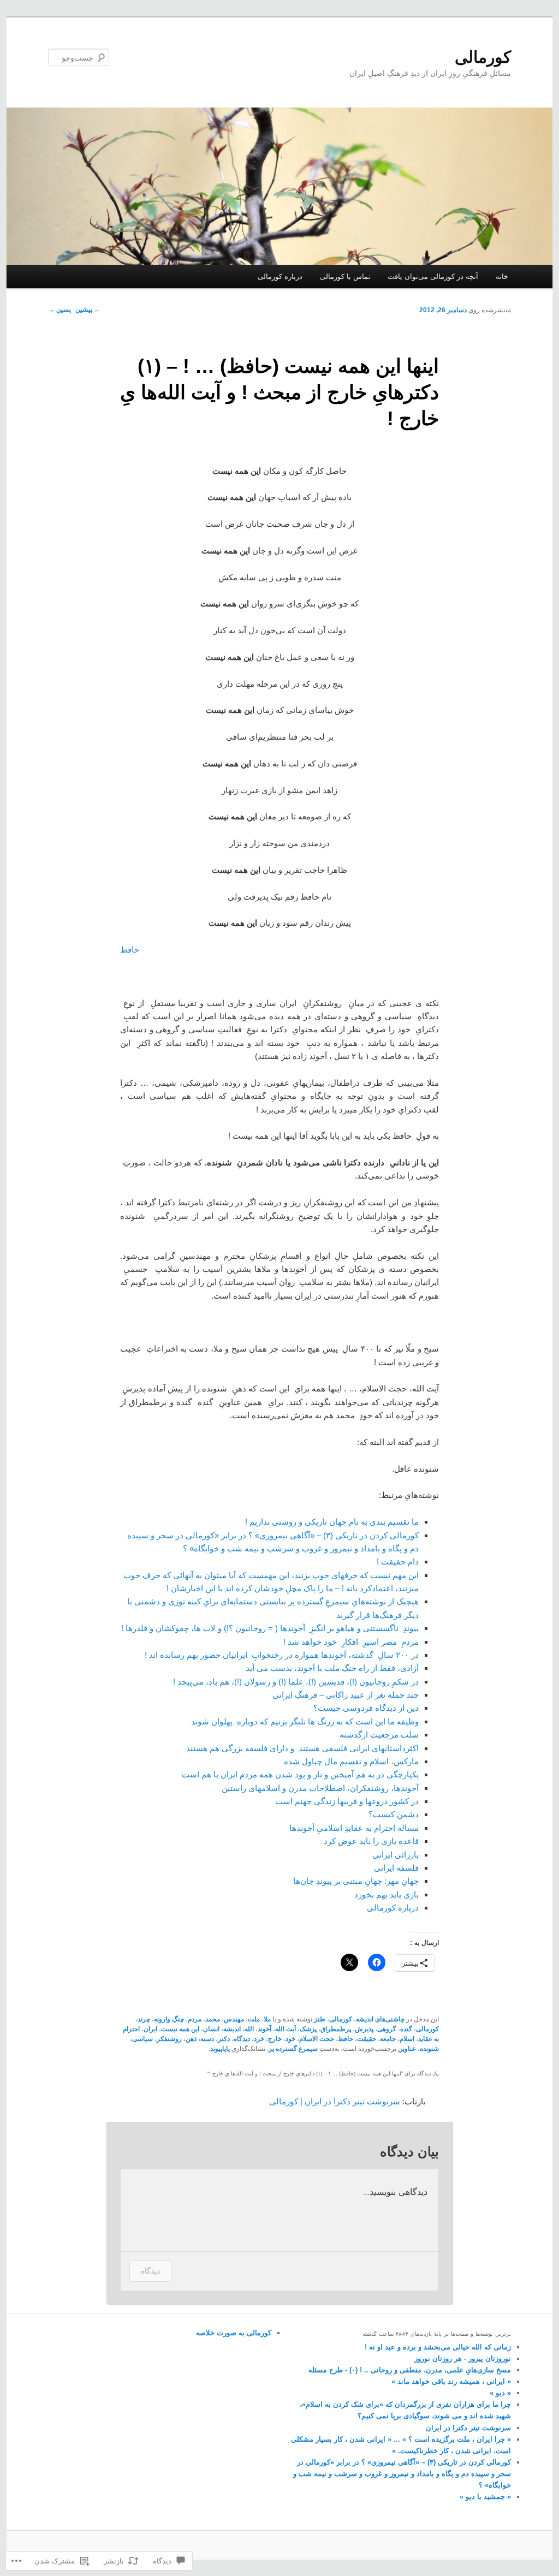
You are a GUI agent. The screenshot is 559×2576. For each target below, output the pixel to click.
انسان (211, 2029)
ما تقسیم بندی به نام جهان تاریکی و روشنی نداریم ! (332, 1522)
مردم (195, 2019)
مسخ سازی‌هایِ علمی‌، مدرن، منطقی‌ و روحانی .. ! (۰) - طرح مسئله (410, 2370)
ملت (254, 2019)
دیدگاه (242, 2039)
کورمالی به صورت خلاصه (234, 2333)
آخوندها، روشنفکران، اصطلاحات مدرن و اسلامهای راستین (320, 1788)
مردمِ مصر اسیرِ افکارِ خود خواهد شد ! (351, 1642)
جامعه (388, 2039)
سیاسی (142, 2039)
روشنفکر (169, 2039)
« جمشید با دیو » (485, 2497)
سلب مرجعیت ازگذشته (379, 1735)
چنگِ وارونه (169, 2019)
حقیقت (367, 2039)
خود (290, 2039)
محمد (213, 2019)
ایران (150, 2029)
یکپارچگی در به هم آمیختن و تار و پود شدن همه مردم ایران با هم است (300, 1774)
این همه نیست (180, 2029)
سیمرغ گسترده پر (293, 2049)
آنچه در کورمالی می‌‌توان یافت (433, 276)
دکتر (224, 2039)
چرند (144, 2019)
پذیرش (364, 2029)
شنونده (429, 2049)
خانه (502, 276)
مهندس (234, 2019)
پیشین (88, 310)
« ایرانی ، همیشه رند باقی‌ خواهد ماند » (451, 2381)
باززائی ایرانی (396, 1855)
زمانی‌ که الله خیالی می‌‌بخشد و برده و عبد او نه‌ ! (438, 2347)
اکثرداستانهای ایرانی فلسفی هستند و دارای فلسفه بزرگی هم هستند (302, 1748)
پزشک (308, 2029)
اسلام (407, 2039)
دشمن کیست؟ (394, 1814)
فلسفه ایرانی (396, 1868)
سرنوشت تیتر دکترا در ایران (468, 2428)
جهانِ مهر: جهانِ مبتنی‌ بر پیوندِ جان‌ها (356, 1881)
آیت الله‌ (286, 2029)
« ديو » (500, 2393)
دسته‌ (207, 2039)
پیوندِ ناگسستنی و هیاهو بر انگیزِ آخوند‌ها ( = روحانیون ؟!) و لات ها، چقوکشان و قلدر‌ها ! (270, 1628)
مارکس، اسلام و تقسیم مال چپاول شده (351, 1761)
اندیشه (232, 2029)
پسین (60, 310)
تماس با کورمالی (345, 276)
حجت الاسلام (317, 2039)
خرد (259, 2039)
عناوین (407, 2049)
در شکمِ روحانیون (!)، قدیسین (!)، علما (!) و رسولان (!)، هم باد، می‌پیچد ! (296, 1682)
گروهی (387, 2029)
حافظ (130, 950)
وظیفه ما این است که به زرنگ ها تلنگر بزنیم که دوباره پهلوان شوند (305, 1721)
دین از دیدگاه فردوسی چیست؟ (366, 1708)
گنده (406, 2029)
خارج (275, 2039)
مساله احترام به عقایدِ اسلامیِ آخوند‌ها (354, 1828)
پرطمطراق (336, 2029)
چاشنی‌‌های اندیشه (380, 2019)
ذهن (191, 2039)
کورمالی (483, 57)
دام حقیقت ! (398, 1561)
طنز (320, 2019)
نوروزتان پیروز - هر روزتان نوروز (463, 2358)
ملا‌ (267, 2019)
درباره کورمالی (280, 276)
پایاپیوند (220, 2049)
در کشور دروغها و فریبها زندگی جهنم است (347, 1801)
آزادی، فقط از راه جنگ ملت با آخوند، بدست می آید (332, 1668)
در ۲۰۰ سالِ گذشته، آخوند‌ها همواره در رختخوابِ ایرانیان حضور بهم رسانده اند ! (282, 1655)
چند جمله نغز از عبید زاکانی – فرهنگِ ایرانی (346, 1695)
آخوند (264, 2029)
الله (249, 2029)
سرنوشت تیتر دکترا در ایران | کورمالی (335, 2101)
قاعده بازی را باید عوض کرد (371, 1841)
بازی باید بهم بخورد (386, 1894)
